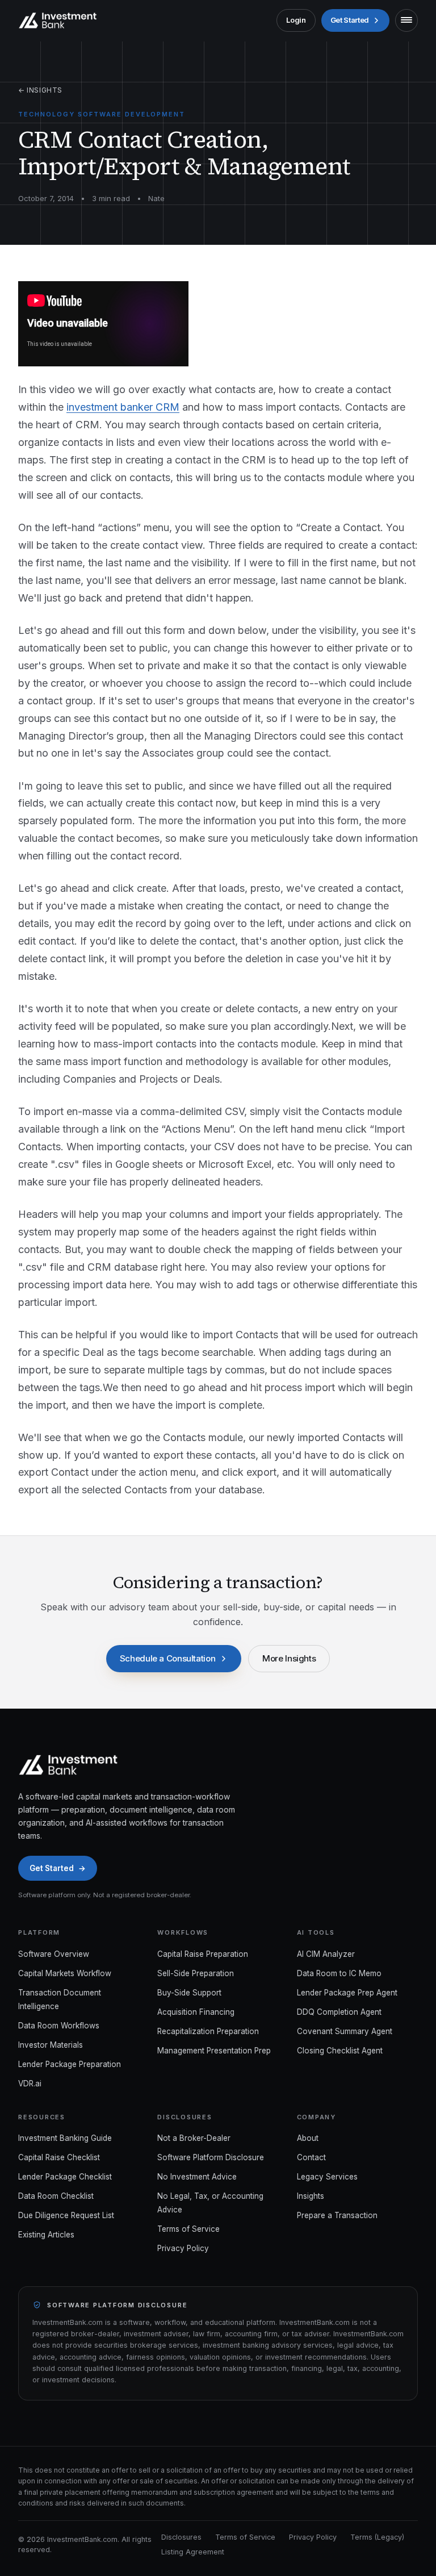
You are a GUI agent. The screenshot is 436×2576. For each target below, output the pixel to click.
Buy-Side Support (189, 1993)
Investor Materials (51, 2045)
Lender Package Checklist (65, 2177)
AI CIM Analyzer (326, 1954)
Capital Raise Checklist (59, 2157)
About (308, 2138)
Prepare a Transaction (337, 2215)
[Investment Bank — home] (58, 20)
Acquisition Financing (196, 2012)
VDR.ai (30, 2084)
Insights (311, 2196)
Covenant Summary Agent (345, 2031)
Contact (311, 2157)
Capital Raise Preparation (203, 1954)
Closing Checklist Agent (340, 2051)
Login (296, 20)
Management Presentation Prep (214, 2051)
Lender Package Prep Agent (347, 1993)
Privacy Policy (183, 2248)
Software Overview (54, 1954)
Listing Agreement (193, 2552)
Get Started (350, 20)
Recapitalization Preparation (208, 2031)
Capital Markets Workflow (65, 1973)
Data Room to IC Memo (339, 1973)
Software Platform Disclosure (211, 2157)
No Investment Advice (197, 2177)
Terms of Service (188, 2229)
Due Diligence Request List (66, 2215)
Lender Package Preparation (70, 2064)
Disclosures (181, 2537)
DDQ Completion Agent (339, 2012)
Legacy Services (327, 2177)
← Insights (40, 90)
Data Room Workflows (59, 2026)
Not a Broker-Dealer (194, 2138)
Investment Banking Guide (65, 2138)
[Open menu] (406, 20)
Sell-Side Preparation (196, 1973)
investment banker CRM (123, 407)
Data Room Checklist (56, 2196)
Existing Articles (46, 2235)
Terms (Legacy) (377, 2537)
